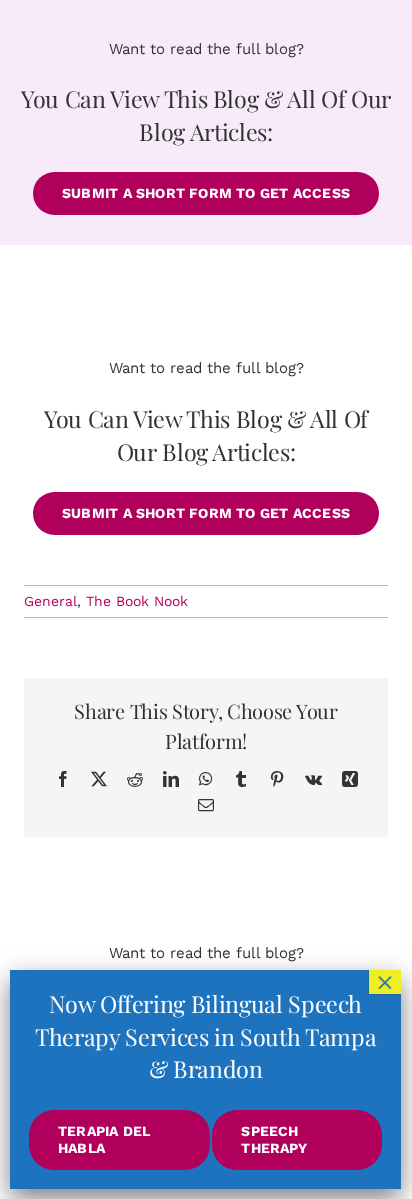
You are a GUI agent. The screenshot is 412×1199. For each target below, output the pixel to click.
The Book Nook (137, 601)
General (50, 601)
